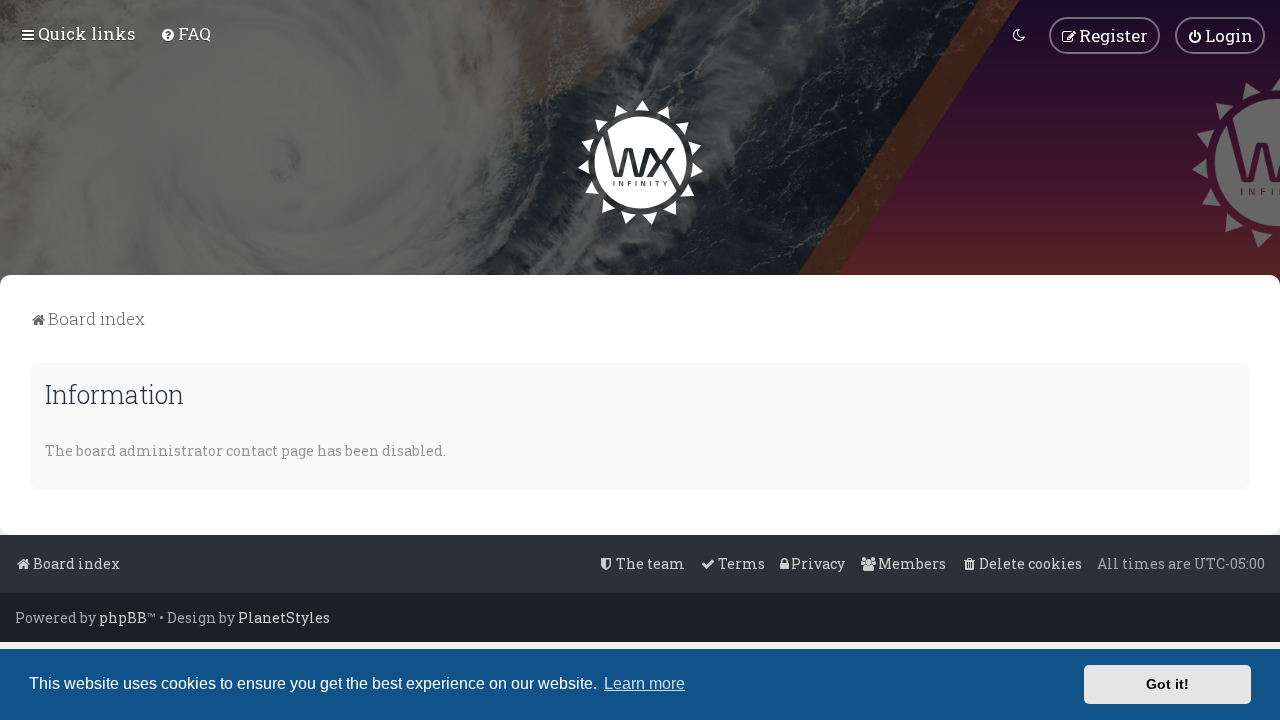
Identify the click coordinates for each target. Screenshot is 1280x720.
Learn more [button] (644, 683)
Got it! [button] (1167, 684)
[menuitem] (185, 33)
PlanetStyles (284, 617)
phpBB (123, 617)
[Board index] (640, 162)
